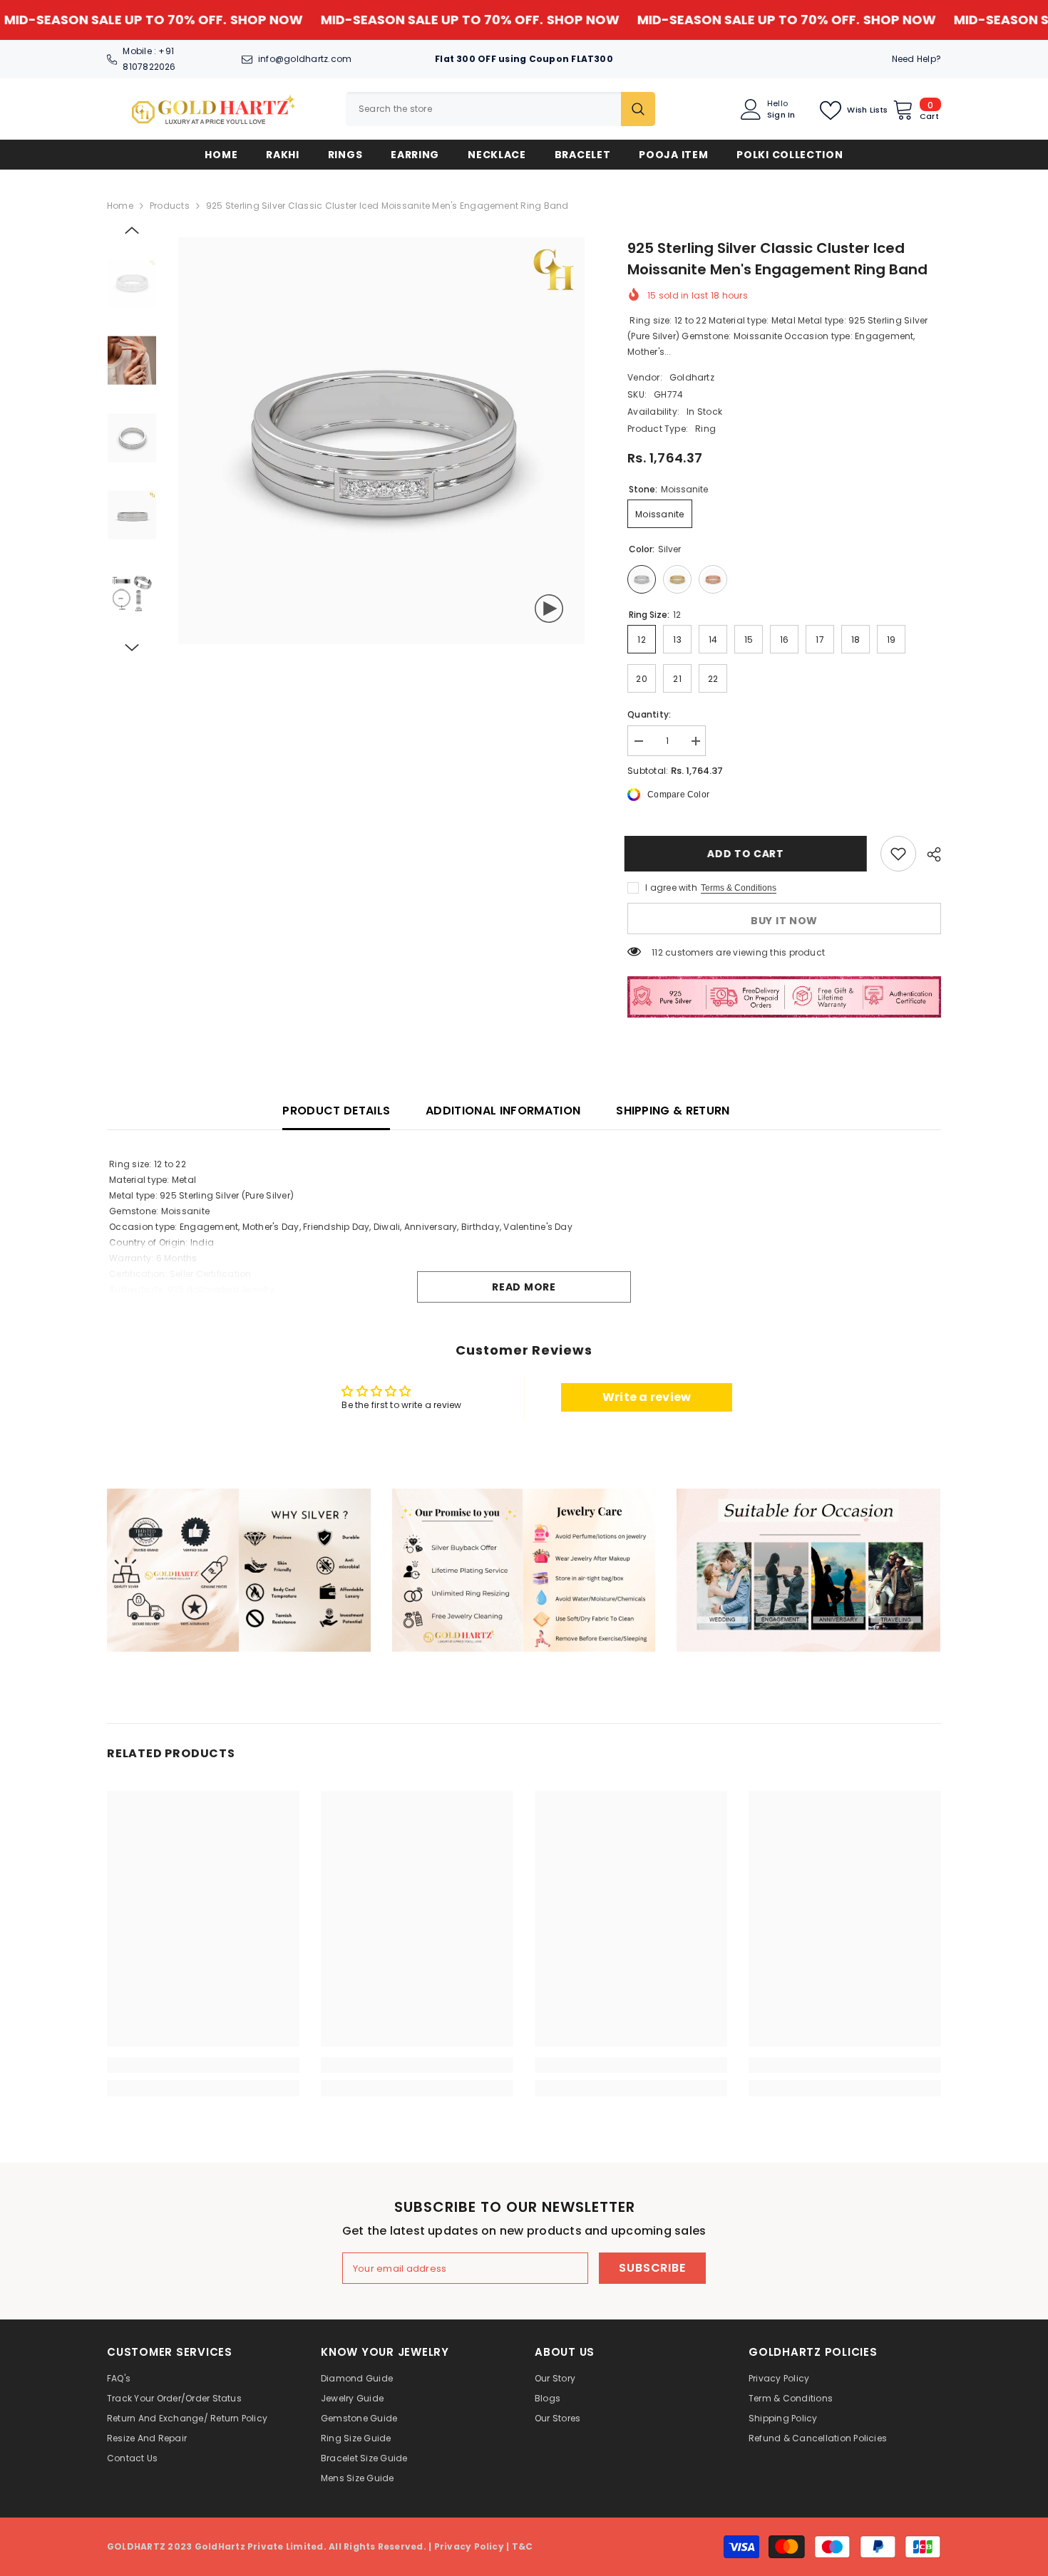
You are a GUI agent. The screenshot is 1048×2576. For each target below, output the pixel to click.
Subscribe (652, 2268)
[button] (132, 230)
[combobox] (483, 109)
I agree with (671, 888)
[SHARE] (929, 854)
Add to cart (749, 854)
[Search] (500, 109)
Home (120, 206)
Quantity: (649, 714)
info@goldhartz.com (305, 59)
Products (170, 206)
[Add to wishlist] (898, 854)
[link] (239, 1570)
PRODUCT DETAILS (336, 1111)
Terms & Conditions (739, 888)
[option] (382, 441)
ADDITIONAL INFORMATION (503, 1111)
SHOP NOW (182, 20)
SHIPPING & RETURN (673, 1111)
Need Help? (916, 59)
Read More (524, 1287)
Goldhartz (692, 377)
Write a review (647, 1397)
